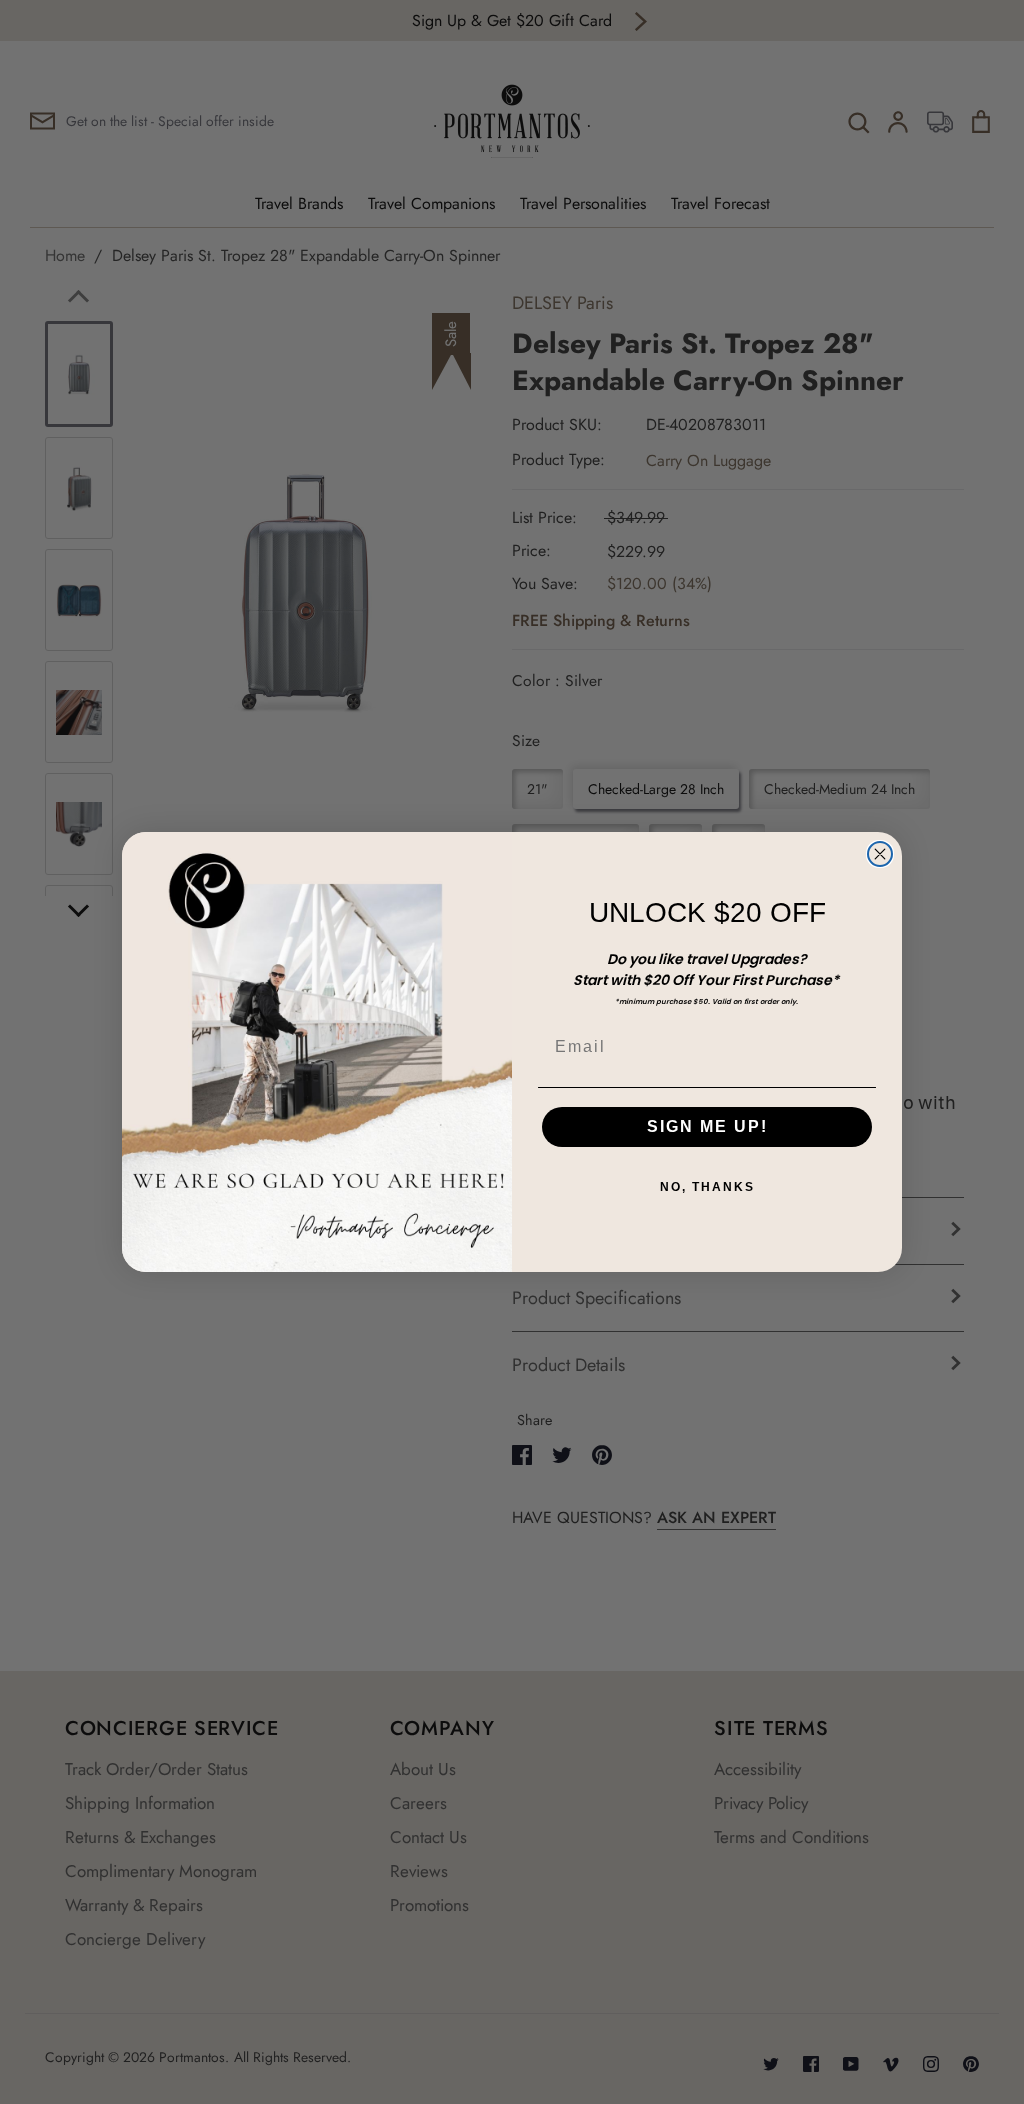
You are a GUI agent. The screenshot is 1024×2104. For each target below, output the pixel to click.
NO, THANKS (707, 1187)
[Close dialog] (880, 854)
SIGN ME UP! (707, 1126)
